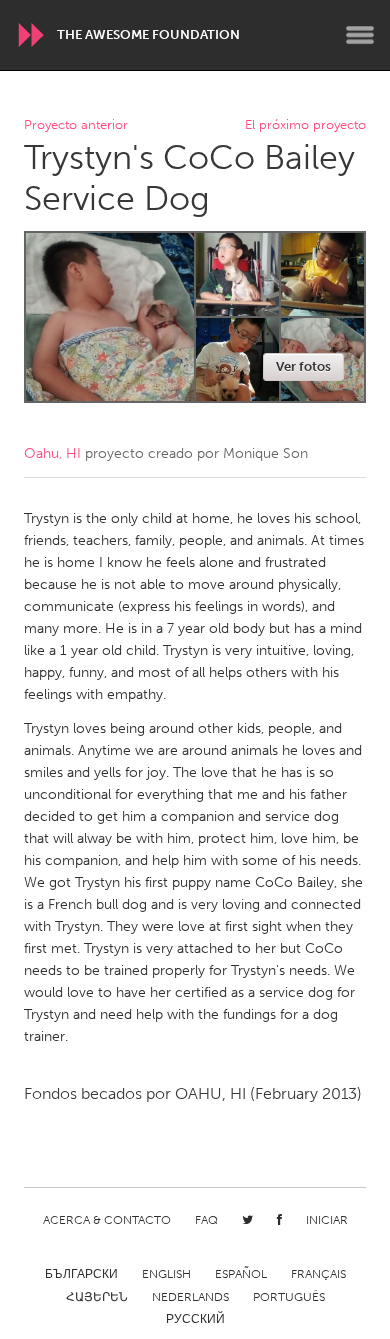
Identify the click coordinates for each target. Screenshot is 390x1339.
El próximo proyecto (305, 125)
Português (289, 1297)
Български (81, 1274)
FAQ (206, 1220)
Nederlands (190, 1297)
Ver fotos (303, 366)
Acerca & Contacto (107, 1220)
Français (318, 1274)
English (166, 1274)
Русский (195, 1319)
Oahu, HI (52, 453)
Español (241, 1274)
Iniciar (327, 1220)
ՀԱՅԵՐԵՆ (97, 1297)
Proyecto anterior (76, 125)
